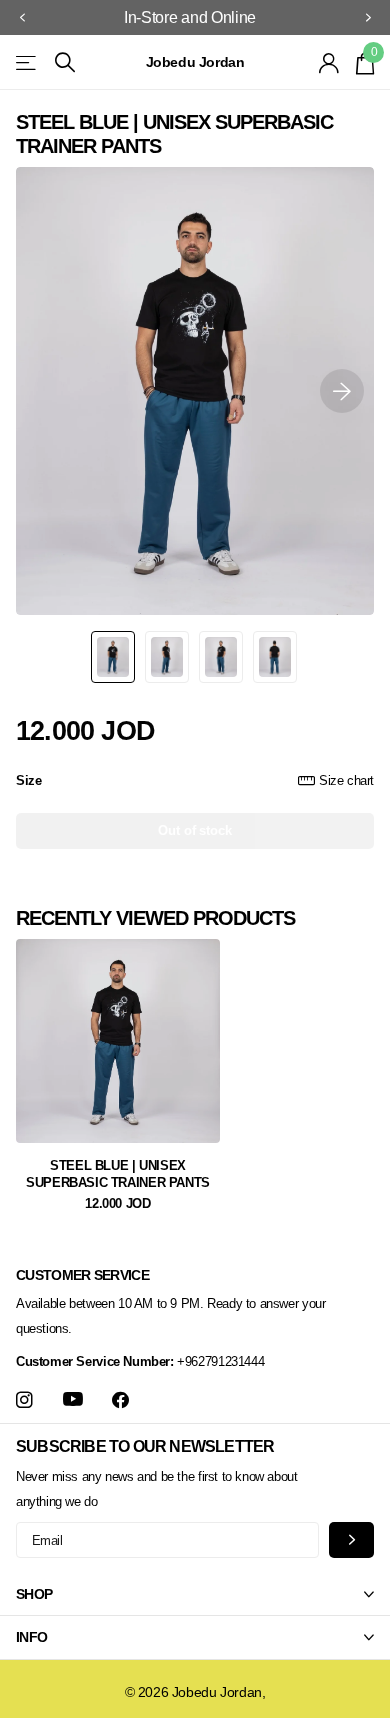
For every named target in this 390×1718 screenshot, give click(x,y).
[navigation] (22, 18)
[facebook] (120, 1400)
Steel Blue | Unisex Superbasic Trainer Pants (118, 1174)
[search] (65, 62)
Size (195, 780)
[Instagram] (24, 1400)
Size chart (346, 780)
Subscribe (351, 1539)
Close (195, 1595)
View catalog (27, 62)
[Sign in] (329, 63)
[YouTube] (73, 1400)
